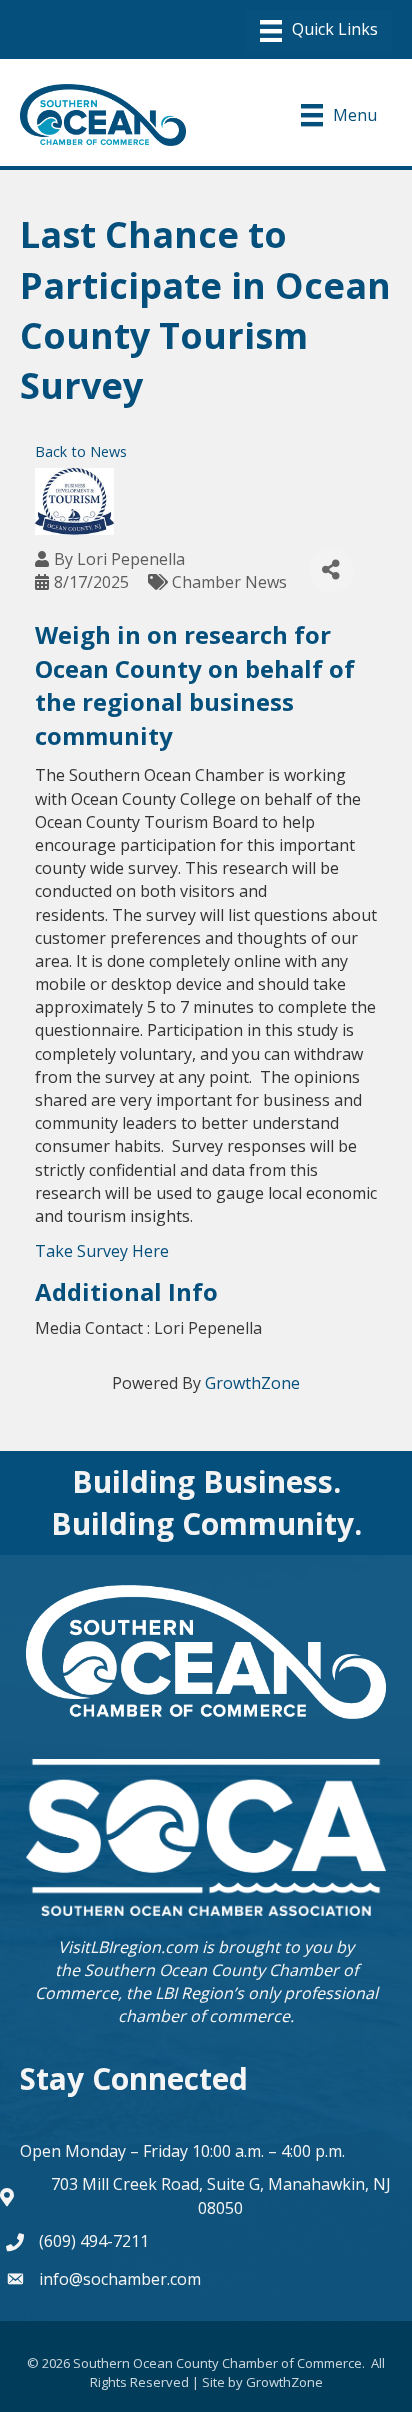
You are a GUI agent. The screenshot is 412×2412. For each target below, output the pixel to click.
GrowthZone (252, 1383)
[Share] (331, 570)
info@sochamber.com (120, 2279)
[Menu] (319, 31)
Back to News (81, 451)
